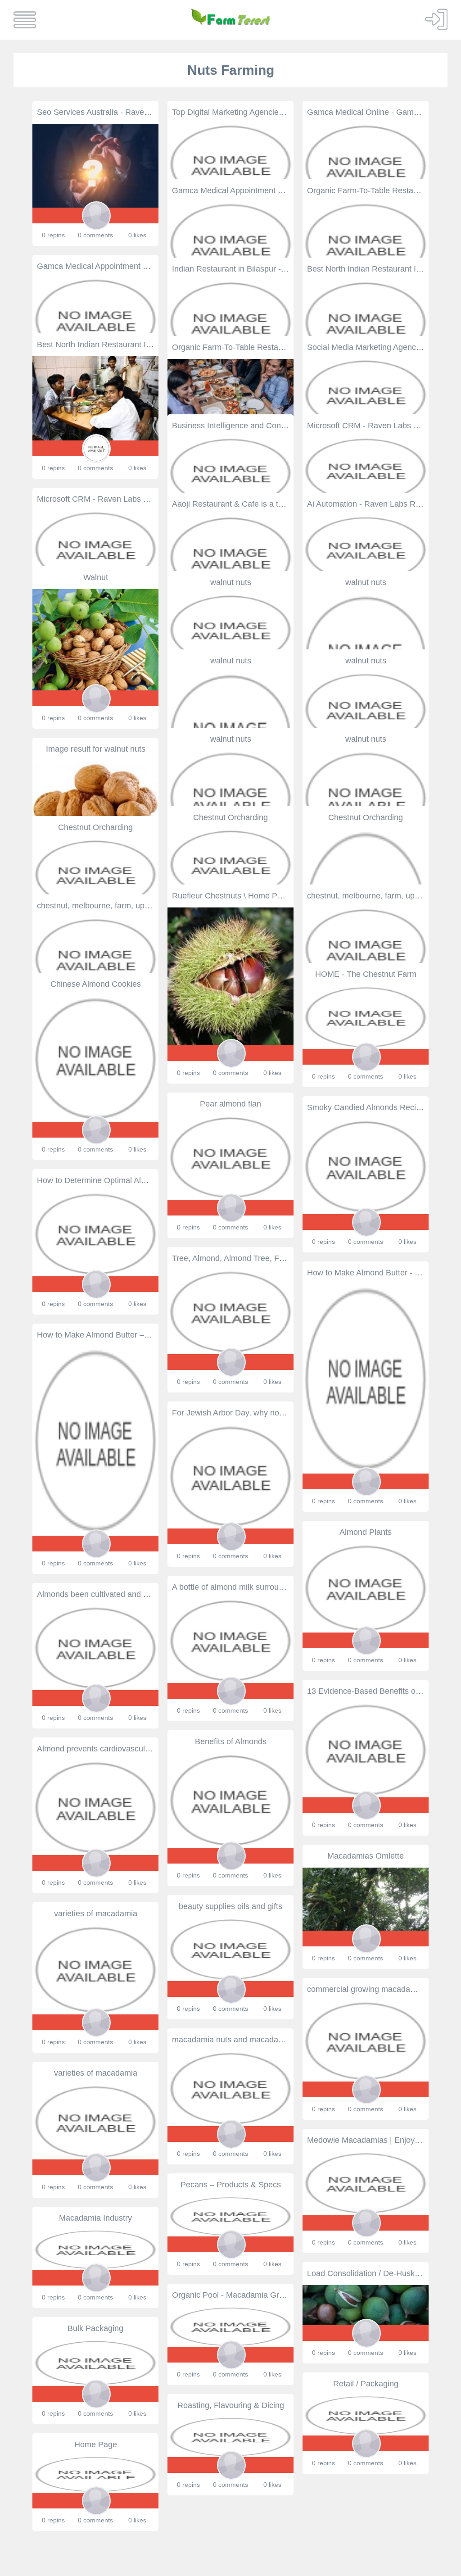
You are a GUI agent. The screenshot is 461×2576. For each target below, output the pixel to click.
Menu (25, 20)
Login (436, 19)
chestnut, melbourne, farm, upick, (367, 896)
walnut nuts (231, 582)
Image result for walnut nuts (96, 749)
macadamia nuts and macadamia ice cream (250, 2040)
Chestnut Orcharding (230, 817)
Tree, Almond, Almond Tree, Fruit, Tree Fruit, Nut (259, 1258)
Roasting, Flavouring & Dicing (231, 2405)
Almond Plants (366, 1532)
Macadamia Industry (95, 2218)
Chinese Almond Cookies (96, 984)
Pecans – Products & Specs (231, 2185)
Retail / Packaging (366, 2384)
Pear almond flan (230, 1104)
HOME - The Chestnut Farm (366, 974)
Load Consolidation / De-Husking (366, 2273)
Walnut (96, 577)
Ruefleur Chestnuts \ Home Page (231, 896)
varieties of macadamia (96, 1914)
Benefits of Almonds (231, 1742)
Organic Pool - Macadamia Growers (236, 2295)
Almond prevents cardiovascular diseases (112, 1749)
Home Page (96, 2444)
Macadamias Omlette (366, 1856)
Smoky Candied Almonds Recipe (366, 1107)
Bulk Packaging (95, 2328)
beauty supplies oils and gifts (230, 1906)
